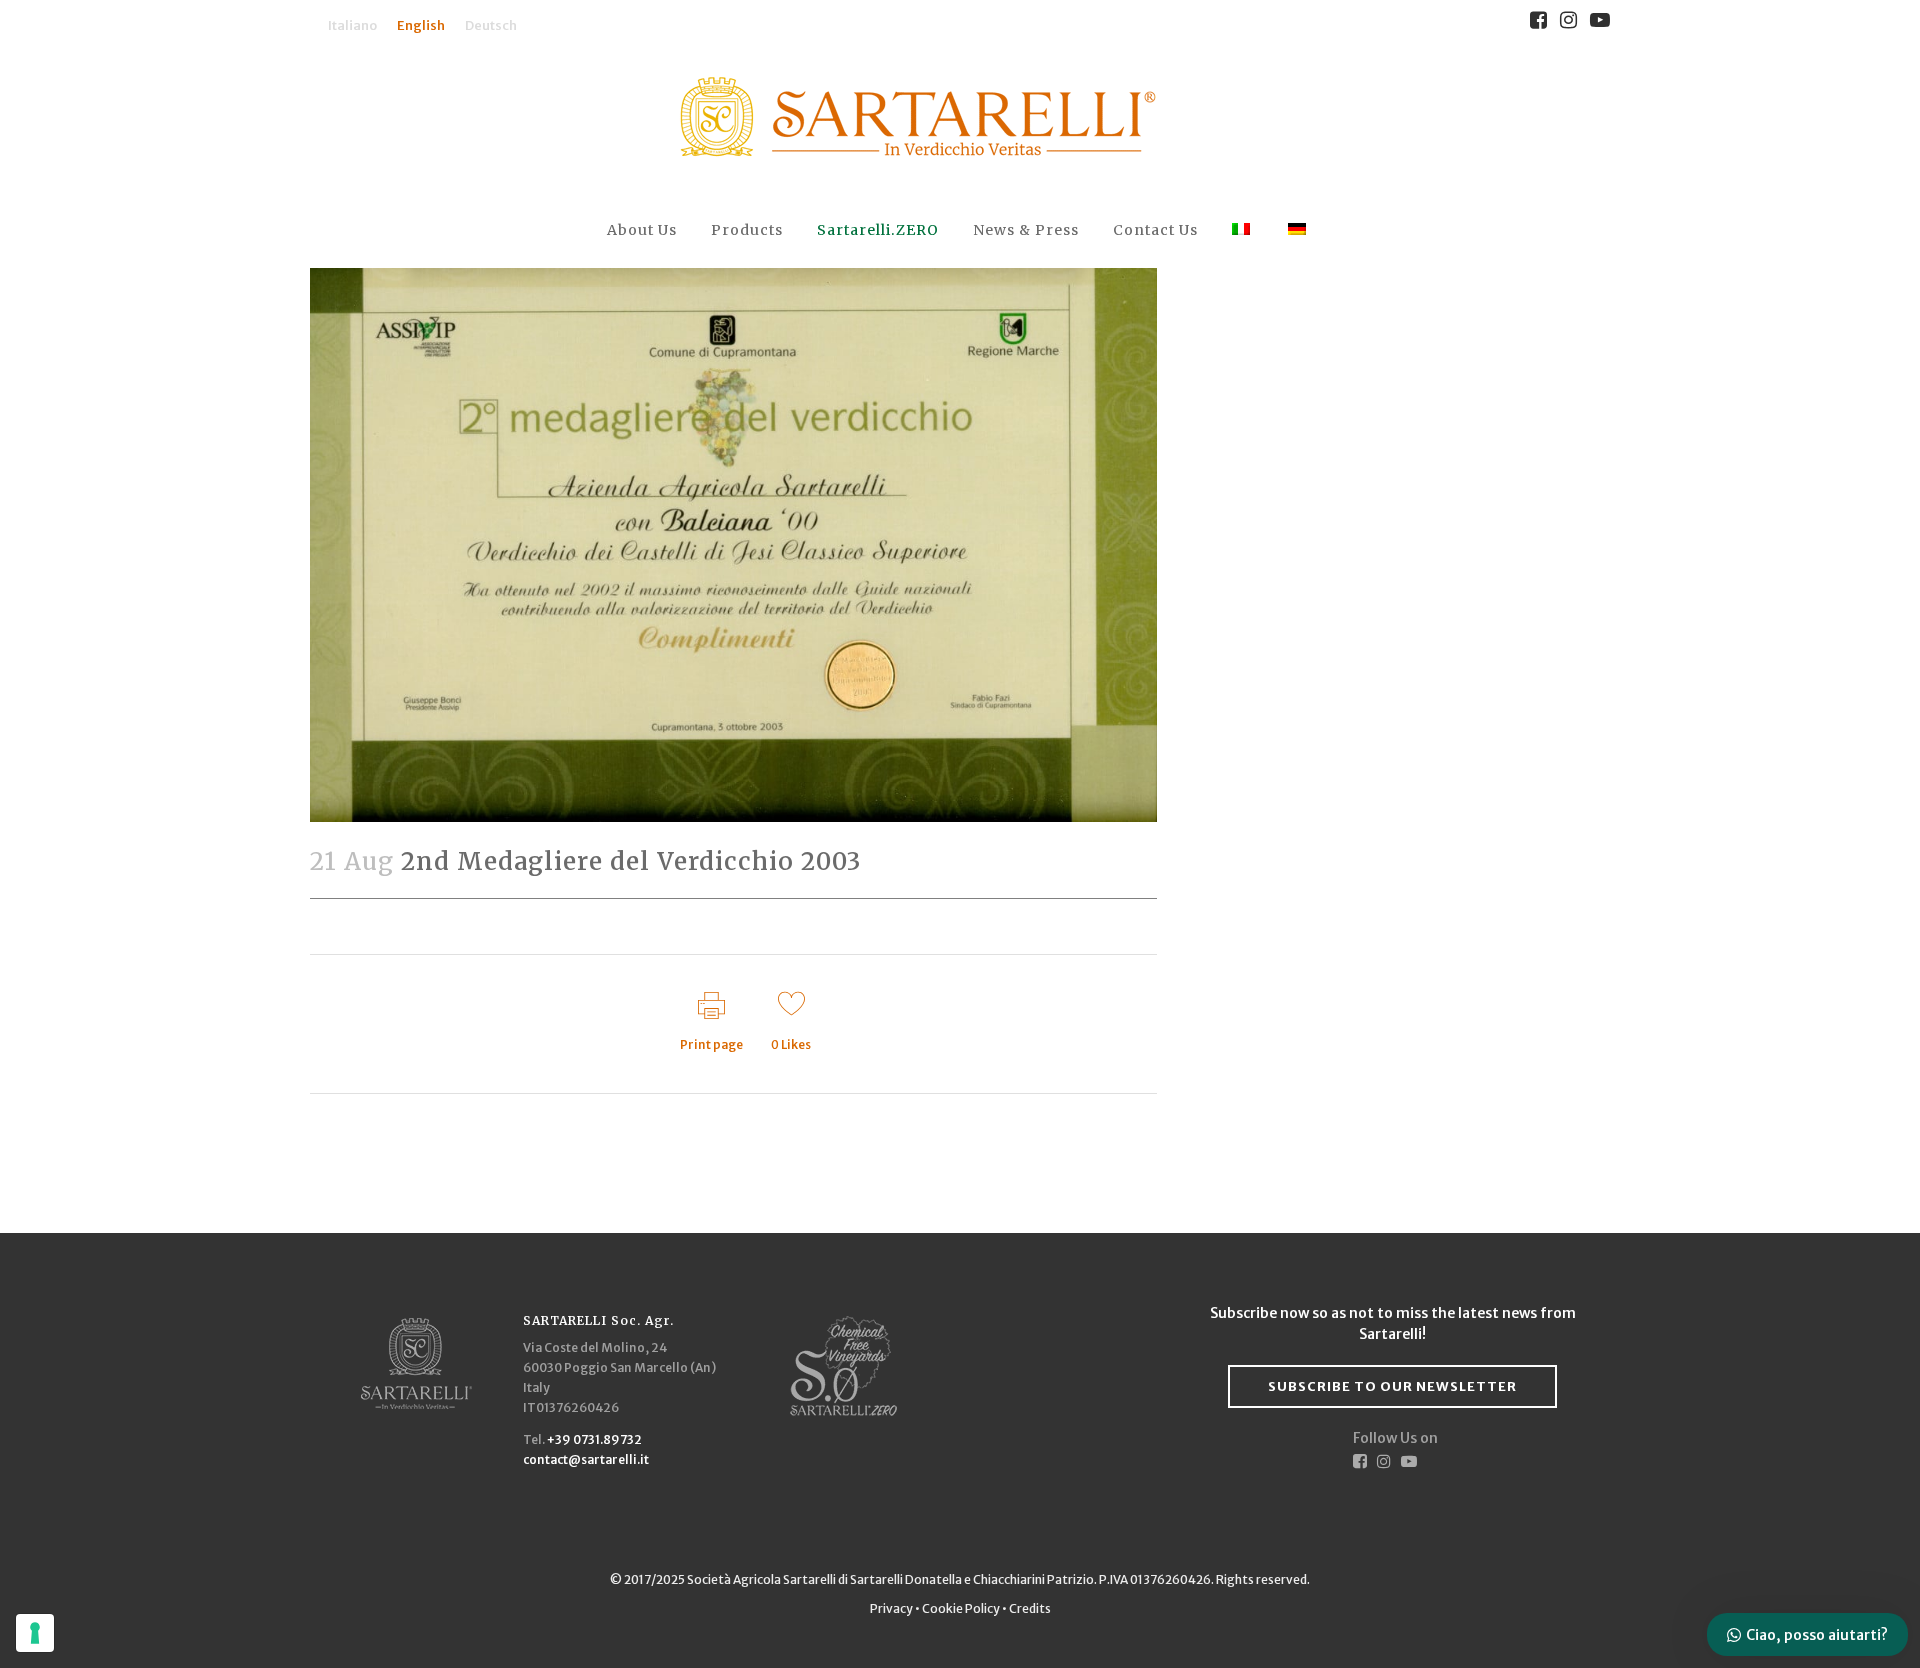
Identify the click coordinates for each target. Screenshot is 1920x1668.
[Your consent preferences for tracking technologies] (35, 1633)
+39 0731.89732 (594, 1439)
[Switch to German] (1299, 230)
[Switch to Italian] (1243, 230)
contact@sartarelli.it (586, 1459)
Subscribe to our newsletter (1392, 1386)
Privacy (892, 1608)
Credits (1030, 1608)
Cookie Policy (961, 1608)
